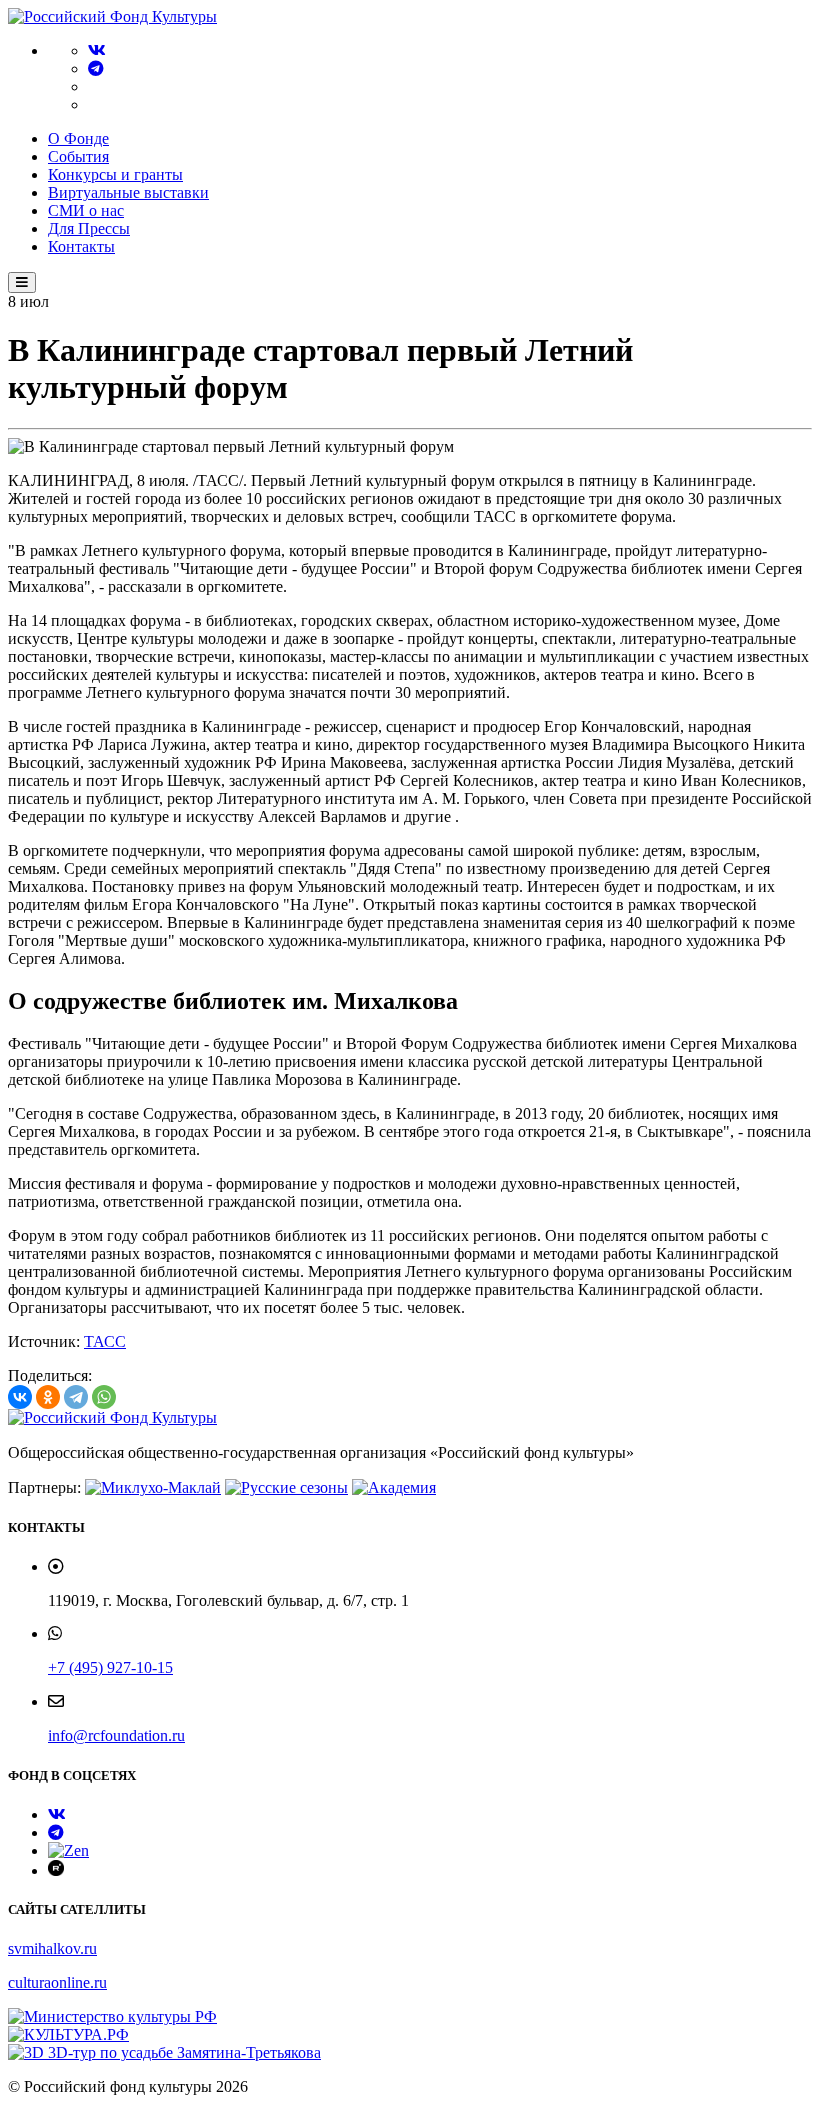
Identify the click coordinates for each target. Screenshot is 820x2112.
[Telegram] (96, 68)
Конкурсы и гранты (115, 174)
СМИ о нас (86, 210)
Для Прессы (89, 228)
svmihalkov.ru (52, 1948)
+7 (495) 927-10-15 (110, 1667)
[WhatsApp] (104, 1397)
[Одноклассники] (48, 1397)
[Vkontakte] (97, 50)
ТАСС (105, 1341)
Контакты (81, 246)
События (78, 156)
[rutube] (56, 1870)
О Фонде (78, 138)
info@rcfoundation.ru (116, 1735)
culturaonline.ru (57, 1982)
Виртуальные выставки (128, 192)
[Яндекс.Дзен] (68, 1850)
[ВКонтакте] (20, 1397)
